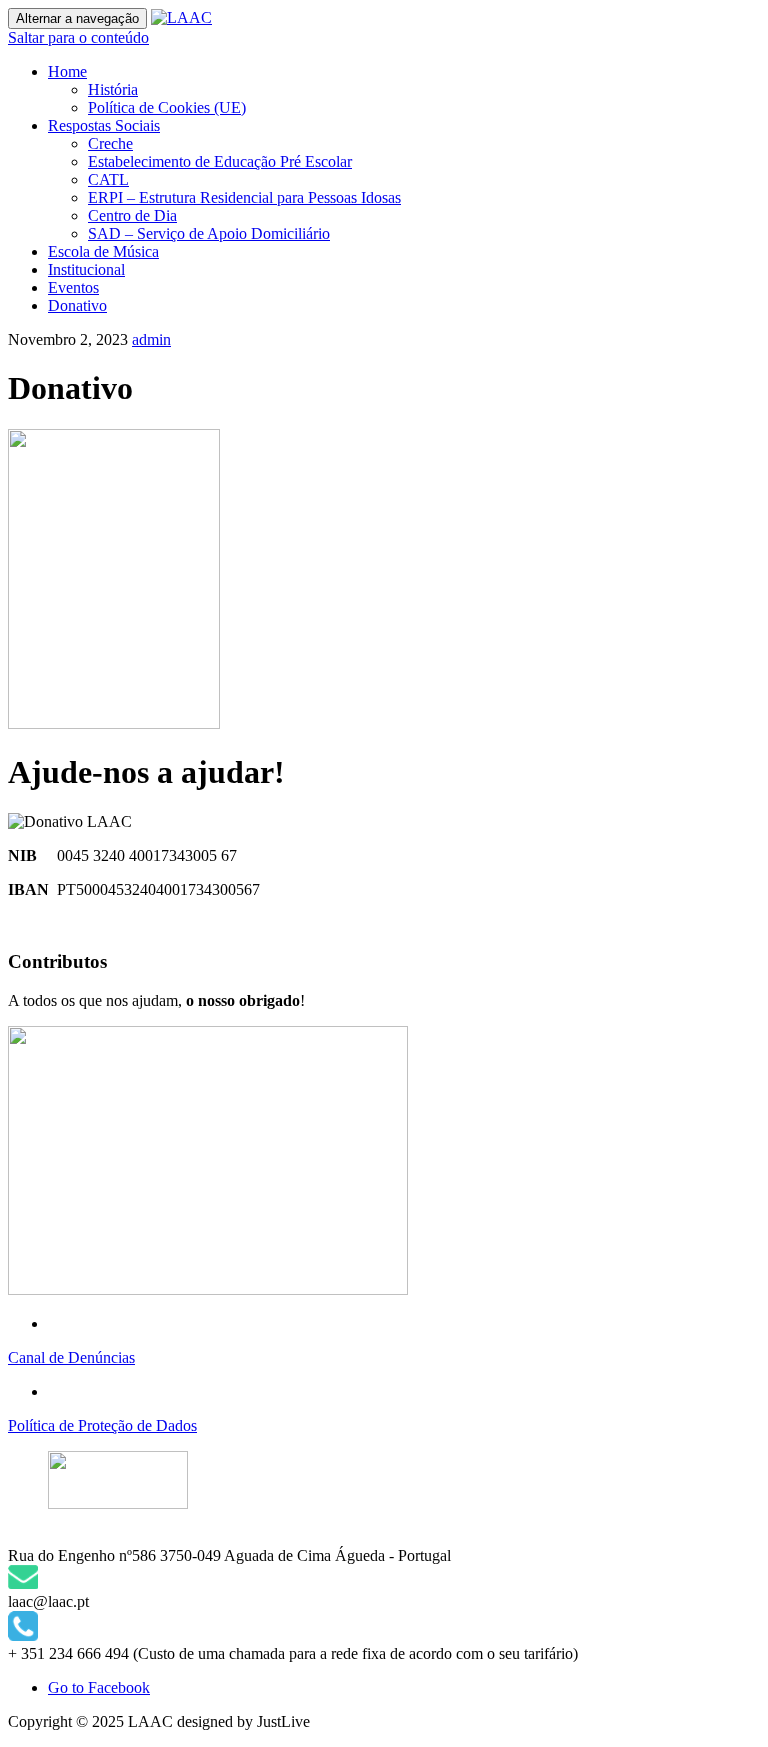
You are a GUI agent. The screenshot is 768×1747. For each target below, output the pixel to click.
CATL (108, 179)
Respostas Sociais (104, 125)
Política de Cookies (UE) (167, 107)
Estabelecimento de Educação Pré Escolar (220, 161)
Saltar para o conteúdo (78, 37)
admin (151, 339)
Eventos (73, 287)
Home (67, 71)
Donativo (77, 305)
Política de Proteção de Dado (99, 1425)
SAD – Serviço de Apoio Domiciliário (209, 233)
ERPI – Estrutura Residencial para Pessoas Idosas (244, 197)
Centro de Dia (132, 215)
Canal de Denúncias (71, 1357)
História (113, 89)
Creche (110, 143)
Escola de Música (103, 251)
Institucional (86, 269)
